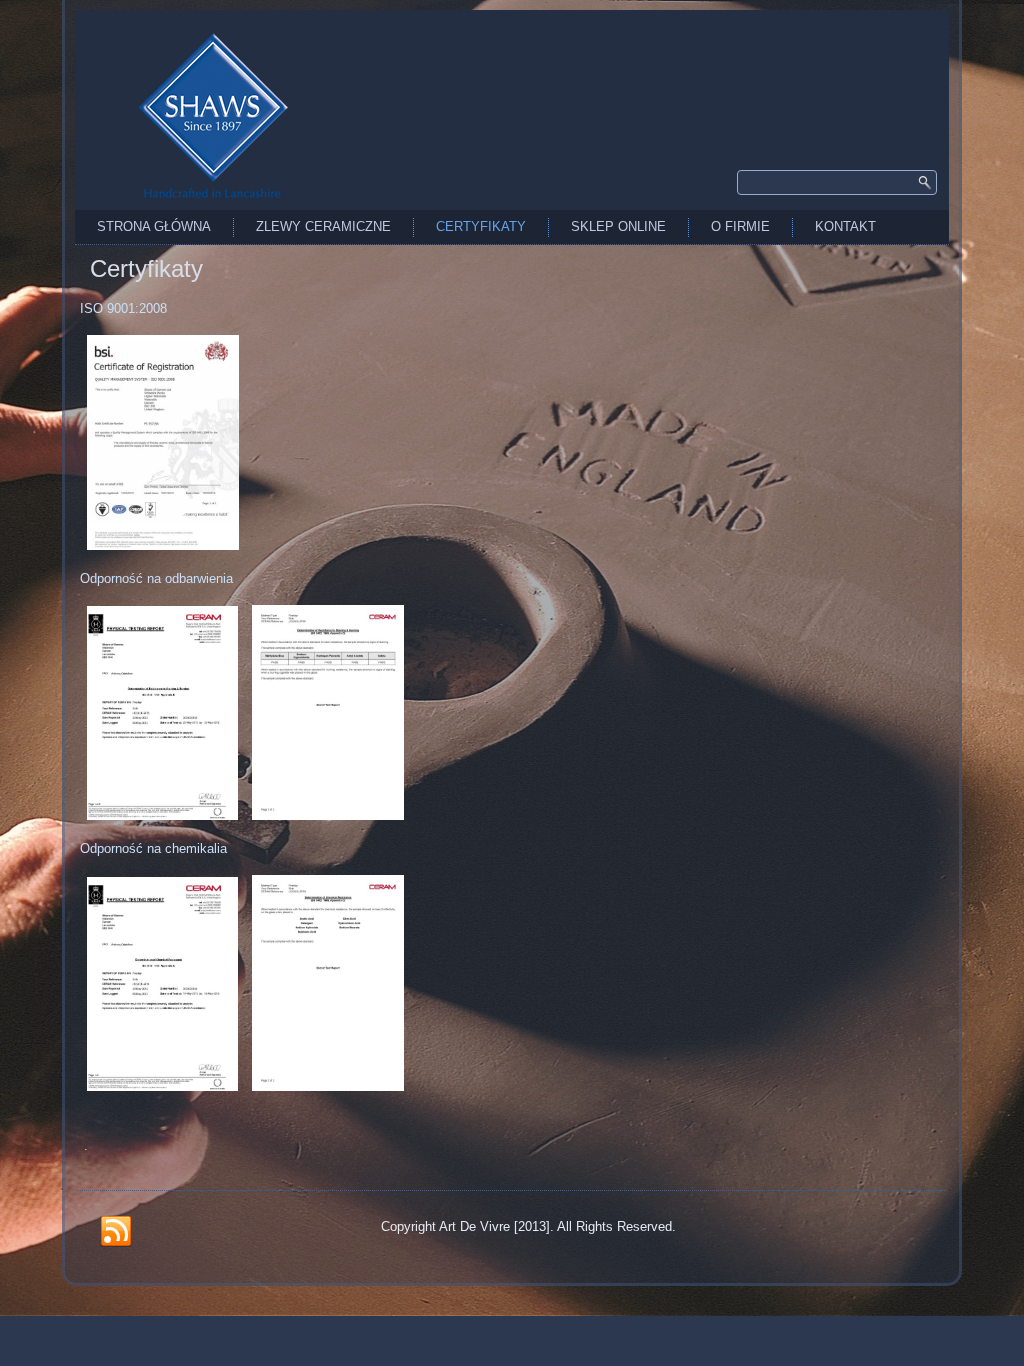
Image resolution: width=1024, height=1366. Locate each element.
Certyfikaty (481, 226)
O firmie (740, 226)
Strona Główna (154, 226)
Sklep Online (618, 226)
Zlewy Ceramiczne (323, 226)
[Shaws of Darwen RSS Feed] (116, 1232)
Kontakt (845, 226)
